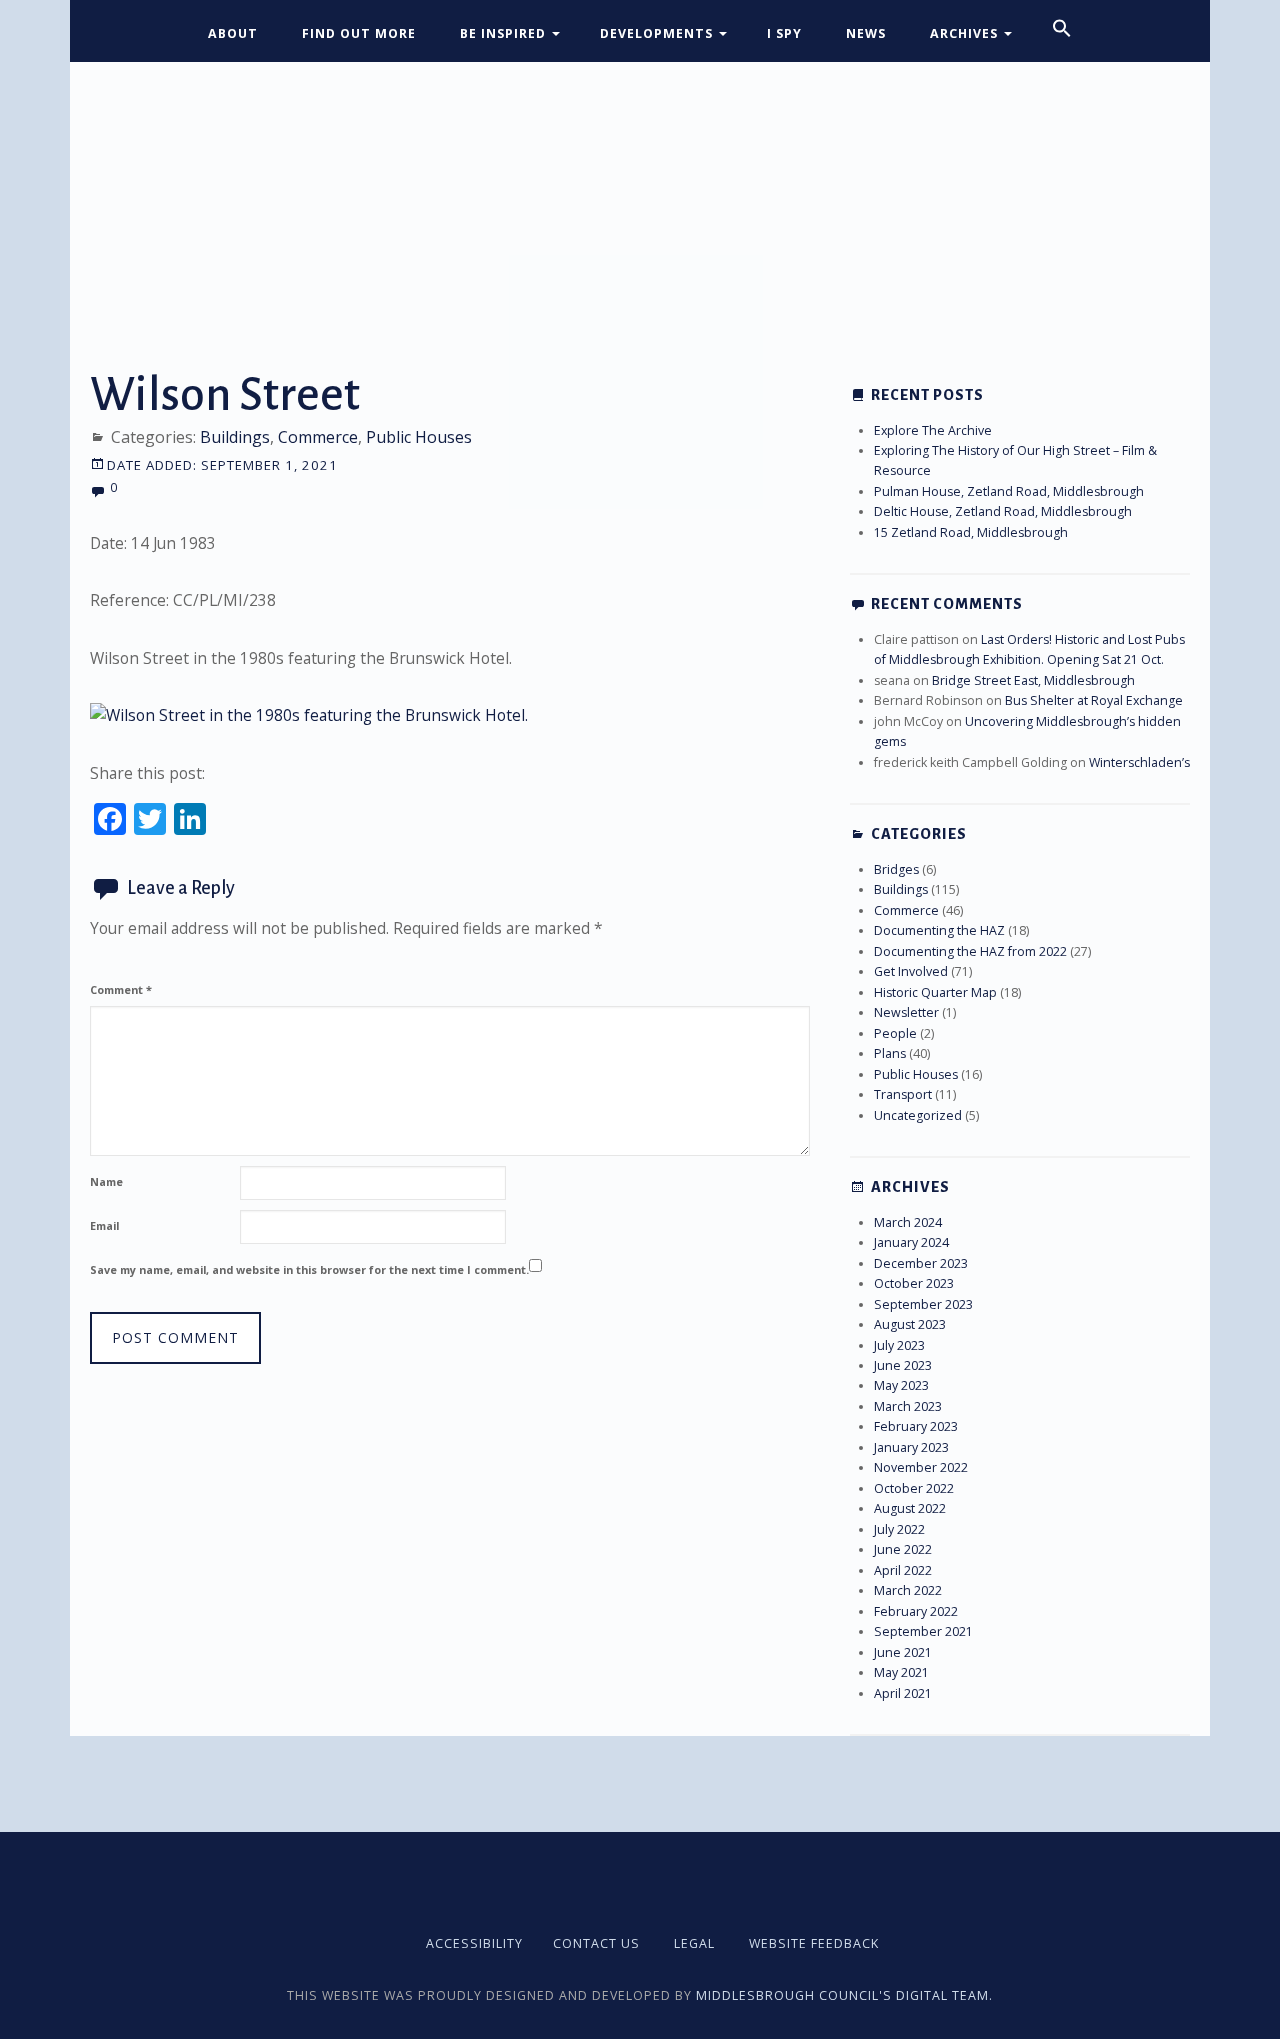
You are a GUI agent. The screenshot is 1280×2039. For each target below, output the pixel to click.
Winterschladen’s (1139, 762)
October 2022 (914, 1488)
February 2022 (916, 1611)
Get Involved (911, 971)
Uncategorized (918, 1115)
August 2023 (910, 1324)
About (233, 33)
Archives (964, 33)
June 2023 (903, 1365)
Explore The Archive (933, 430)
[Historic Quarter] (640, 187)
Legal (694, 1943)
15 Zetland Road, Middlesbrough (971, 532)
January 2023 (911, 1447)
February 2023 (916, 1426)
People (895, 1033)
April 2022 (903, 1570)
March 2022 (908, 1590)
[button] (1062, 29)
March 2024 (908, 1222)
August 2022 (910, 1508)
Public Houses (419, 437)
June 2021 (903, 1652)
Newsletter (906, 1012)
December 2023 (921, 1263)
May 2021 (901, 1672)
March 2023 (908, 1406)
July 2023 (899, 1345)
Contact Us (596, 1943)
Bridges (896, 869)
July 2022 (899, 1529)
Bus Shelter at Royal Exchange (1094, 700)
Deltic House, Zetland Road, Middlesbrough (1003, 511)
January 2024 (911, 1242)
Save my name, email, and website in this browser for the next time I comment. (309, 1269)
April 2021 (903, 1693)
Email (104, 1225)
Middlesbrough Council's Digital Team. (844, 1995)
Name (106, 1181)
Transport (903, 1094)
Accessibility (474, 1943)
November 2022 (921, 1467)
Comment (121, 989)
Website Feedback (814, 1943)
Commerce (318, 437)
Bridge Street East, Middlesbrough (1033, 680)
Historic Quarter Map (935, 992)
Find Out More (359, 33)
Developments (656, 33)
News (866, 33)
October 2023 (914, 1283)
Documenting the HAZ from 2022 (970, 951)
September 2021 (923, 1631)
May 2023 (901, 1385)
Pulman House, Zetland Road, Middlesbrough (1009, 491)
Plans (890, 1053)
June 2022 (903, 1549)
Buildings (235, 437)
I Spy (784, 33)
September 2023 (923, 1304)
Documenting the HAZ (939, 930)
